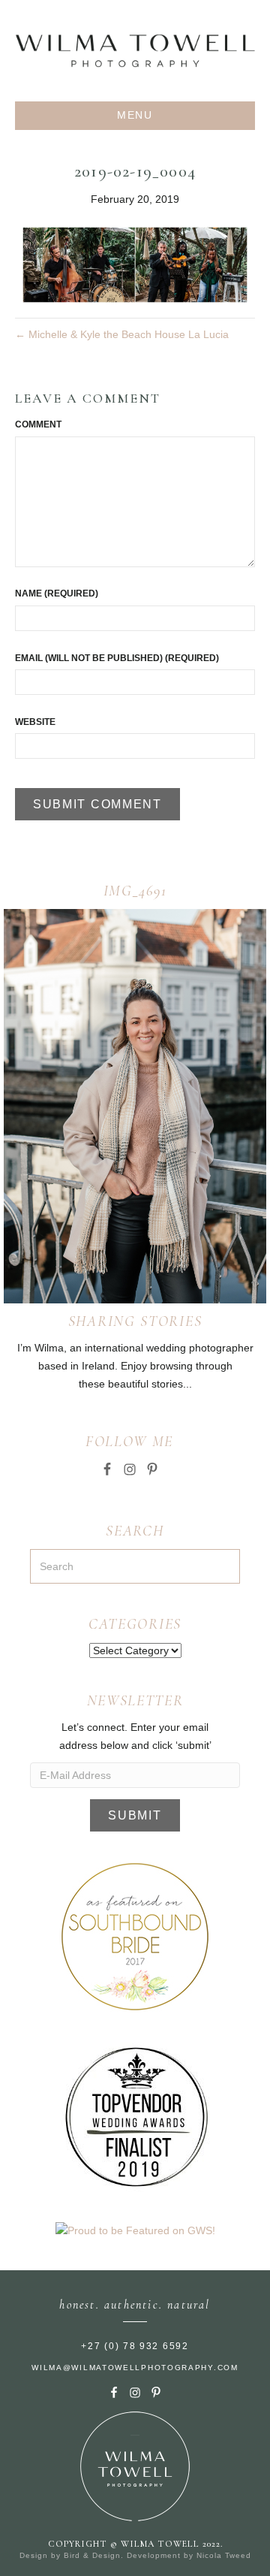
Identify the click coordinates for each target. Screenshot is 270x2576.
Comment (38, 424)
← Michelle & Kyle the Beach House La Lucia (122, 334)
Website (35, 722)
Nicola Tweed (224, 2555)
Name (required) (57, 593)
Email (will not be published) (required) (117, 658)
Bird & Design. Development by (130, 2555)
